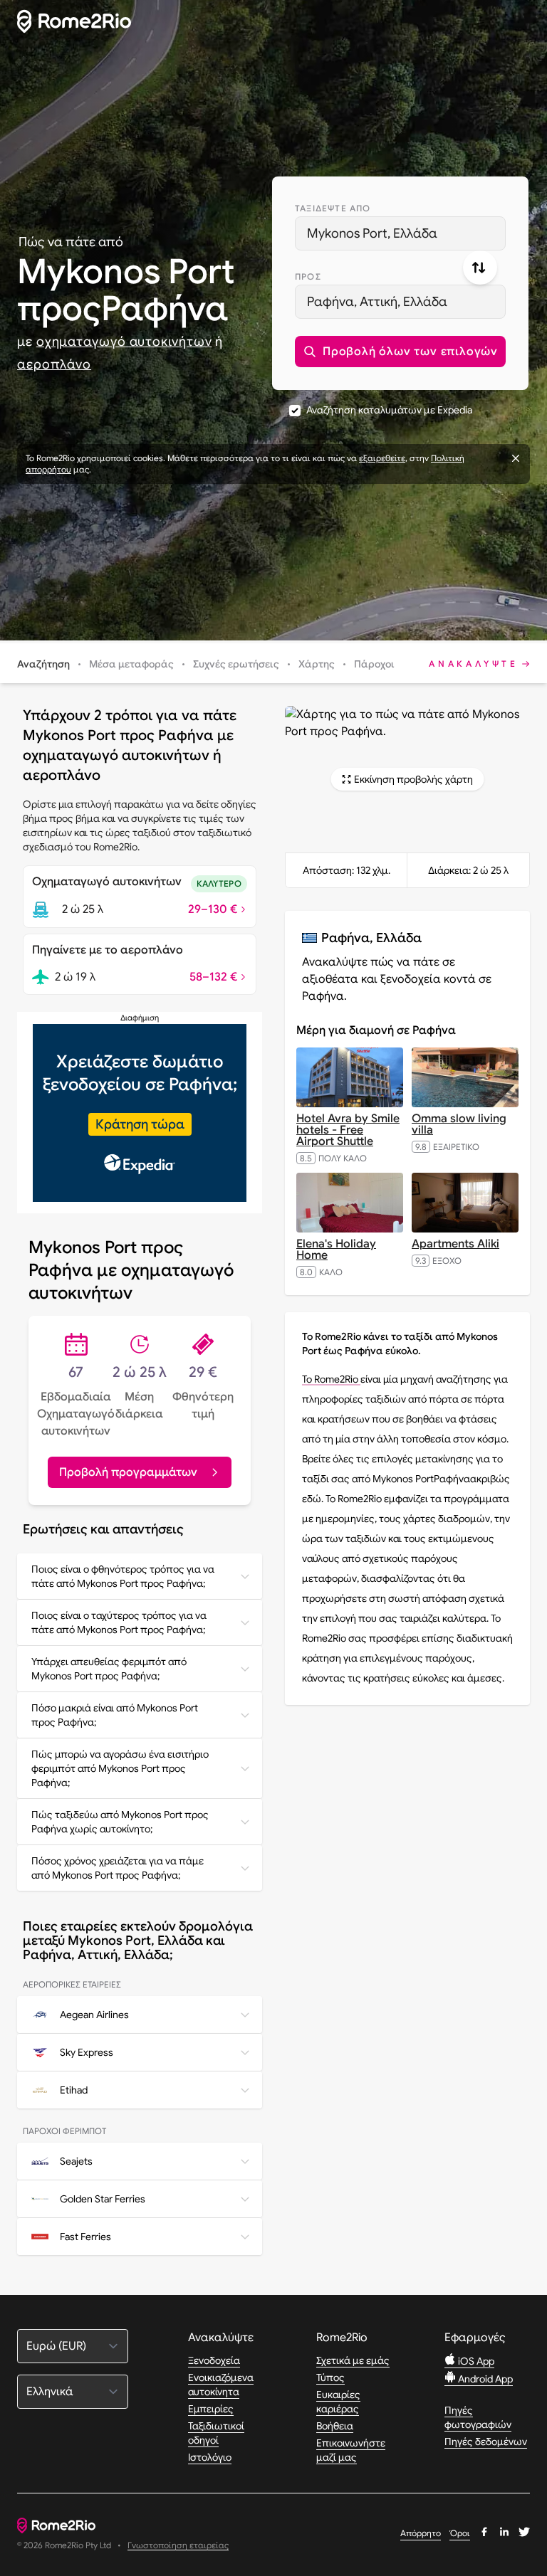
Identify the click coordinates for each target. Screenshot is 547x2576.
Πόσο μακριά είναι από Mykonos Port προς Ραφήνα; (115, 1715)
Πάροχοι (374, 664)
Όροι (460, 2533)
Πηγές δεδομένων (486, 2442)
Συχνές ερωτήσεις (236, 664)
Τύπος (330, 2377)
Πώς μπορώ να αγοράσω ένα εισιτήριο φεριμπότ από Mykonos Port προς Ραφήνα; (120, 1768)
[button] (400, 352)
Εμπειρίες (211, 2409)
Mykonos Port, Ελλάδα (372, 233)
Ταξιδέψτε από (333, 208)
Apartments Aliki (455, 1244)
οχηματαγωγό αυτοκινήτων (124, 342)
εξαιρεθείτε (382, 458)
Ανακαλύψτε (474, 664)
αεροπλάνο (54, 364)
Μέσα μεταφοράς (131, 664)
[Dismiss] (516, 458)
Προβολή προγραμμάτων (128, 1472)
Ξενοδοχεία (214, 2360)
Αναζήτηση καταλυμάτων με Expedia (389, 410)
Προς (308, 276)
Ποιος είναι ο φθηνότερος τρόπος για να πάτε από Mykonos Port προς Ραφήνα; (123, 1576)
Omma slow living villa (459, 1124)
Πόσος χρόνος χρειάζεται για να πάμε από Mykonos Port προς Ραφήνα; (118, 1868)
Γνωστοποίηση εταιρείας (178, 2546)
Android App (484, 2379)
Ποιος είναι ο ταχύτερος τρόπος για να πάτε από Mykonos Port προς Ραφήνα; (119, 1622)
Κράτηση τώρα (140, 1124)
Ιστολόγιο (210, 2457)
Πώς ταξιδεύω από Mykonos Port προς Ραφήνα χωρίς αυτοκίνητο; (120, 1822)
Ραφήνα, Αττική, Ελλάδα (377, 302)
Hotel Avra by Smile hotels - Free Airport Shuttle (348, 1130)
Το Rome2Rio (331, 1379)
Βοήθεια (335, 2426)
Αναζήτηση (43, 664)
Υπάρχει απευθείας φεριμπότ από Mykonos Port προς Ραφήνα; (109, 1669)
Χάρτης (317, 664)
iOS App (475, 2361)
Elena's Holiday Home (336, 1250)
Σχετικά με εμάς (353, 2360)
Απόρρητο (421, 2533)
